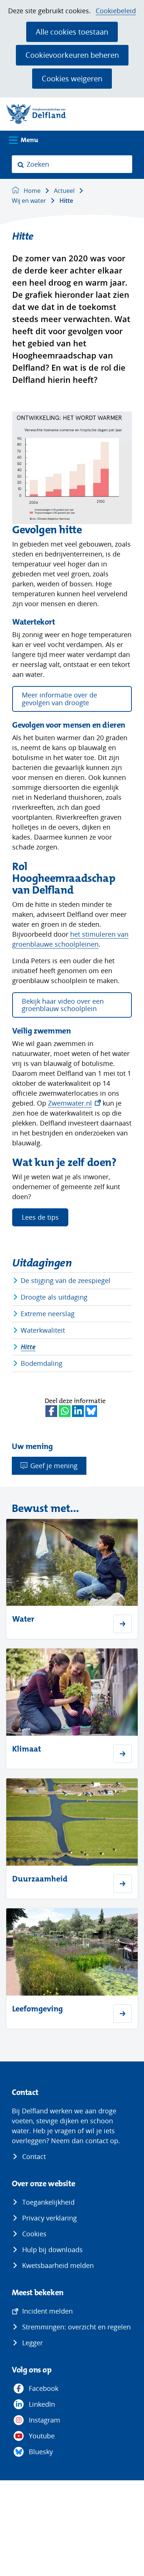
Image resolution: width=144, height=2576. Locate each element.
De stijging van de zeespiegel (66, 1280)
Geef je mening (54, 1466)
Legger (32, 2343)
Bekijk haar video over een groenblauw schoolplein (63, 1005)
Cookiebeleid (116, 11)
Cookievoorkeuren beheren (72, 55)
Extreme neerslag (48, 1314)
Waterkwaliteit (43, 1330)
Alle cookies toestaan (72, 32)
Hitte (28, 1347)
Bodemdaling (42, 1363)
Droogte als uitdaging (54, 1297)
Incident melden (47, 2311)
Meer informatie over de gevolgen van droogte (59, 699)
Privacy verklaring (49, 2218)
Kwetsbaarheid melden (58, 2265)
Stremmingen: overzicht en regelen (76, 2327)
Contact (34, 2156)
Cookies (34, 2234)
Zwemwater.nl (74, 1103)
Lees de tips (40, 1217)
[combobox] (72, 164)
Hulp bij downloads (52, 2250)
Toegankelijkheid (48, 2202)
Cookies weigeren (72, 78)
